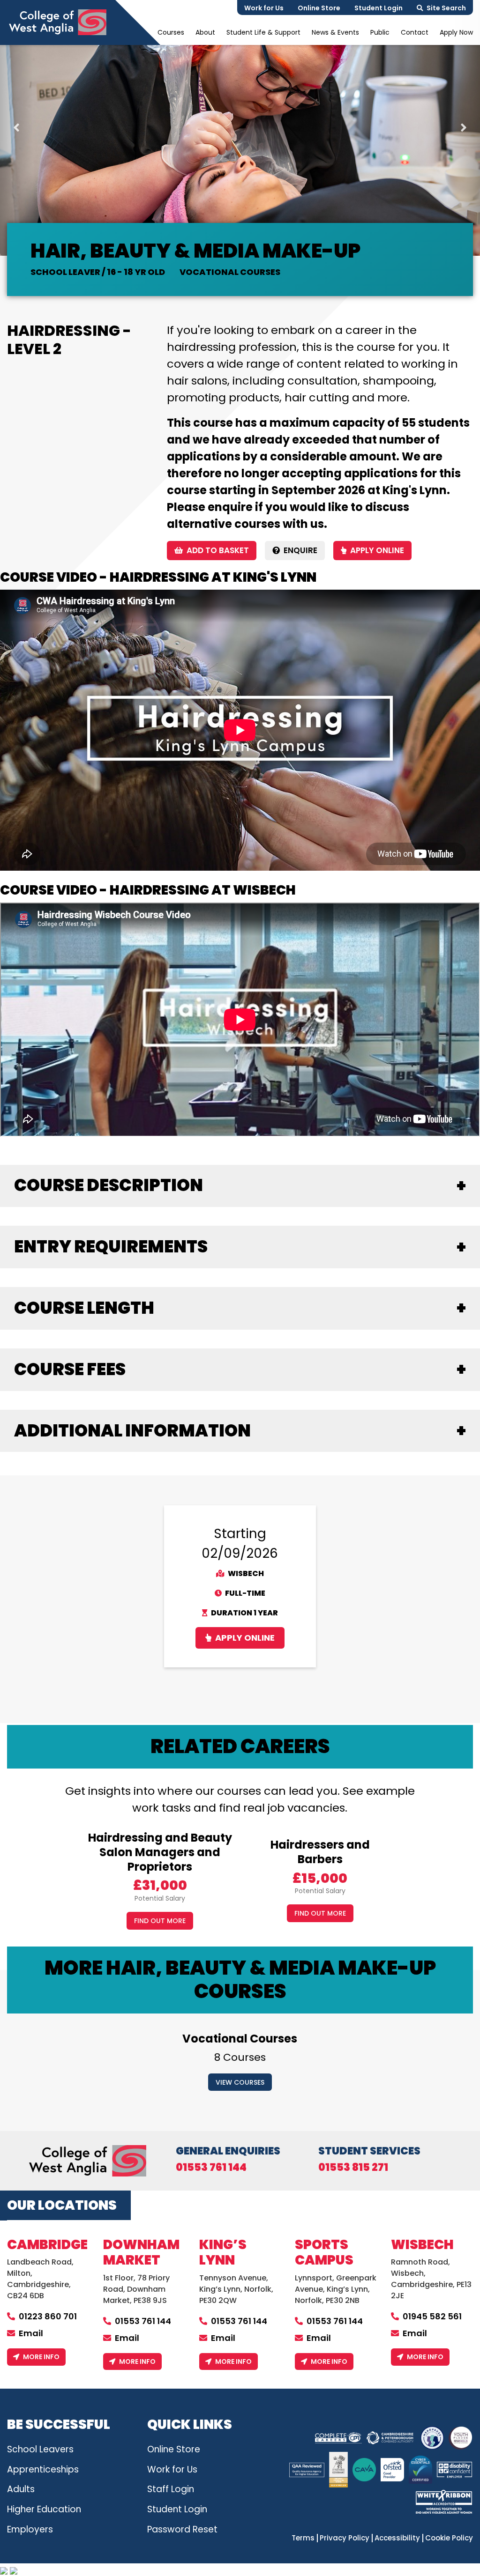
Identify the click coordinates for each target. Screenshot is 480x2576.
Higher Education (44, 2509)
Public (380, 32)
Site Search (446, 8)
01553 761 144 (211, 2168)
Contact (415, 32)
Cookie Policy (449, 2538)
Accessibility (397, 2538)
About (205, 32)
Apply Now (456, 32)
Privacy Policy (345, 2538)
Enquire (300, 550)
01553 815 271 (353, 2168)
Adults (21, 2489)
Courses (171, 32)
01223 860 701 (48, 2316)
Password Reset (182, 2529)
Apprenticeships (43, 2469)
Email (31, 2333)
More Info (41, 2357)
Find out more (160, 1921)
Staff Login (171, 2489)
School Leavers (40, 2449)
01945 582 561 (432, 2316)
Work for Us (264, 8)
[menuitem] (171, 32)
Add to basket (218, 550)
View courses (240, 2082)
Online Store (319, 8)
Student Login (379, 8)
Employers (30, 2529)
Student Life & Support (263, 32)
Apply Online (377, 550)
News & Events (335, 32)
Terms (303, 2538)
